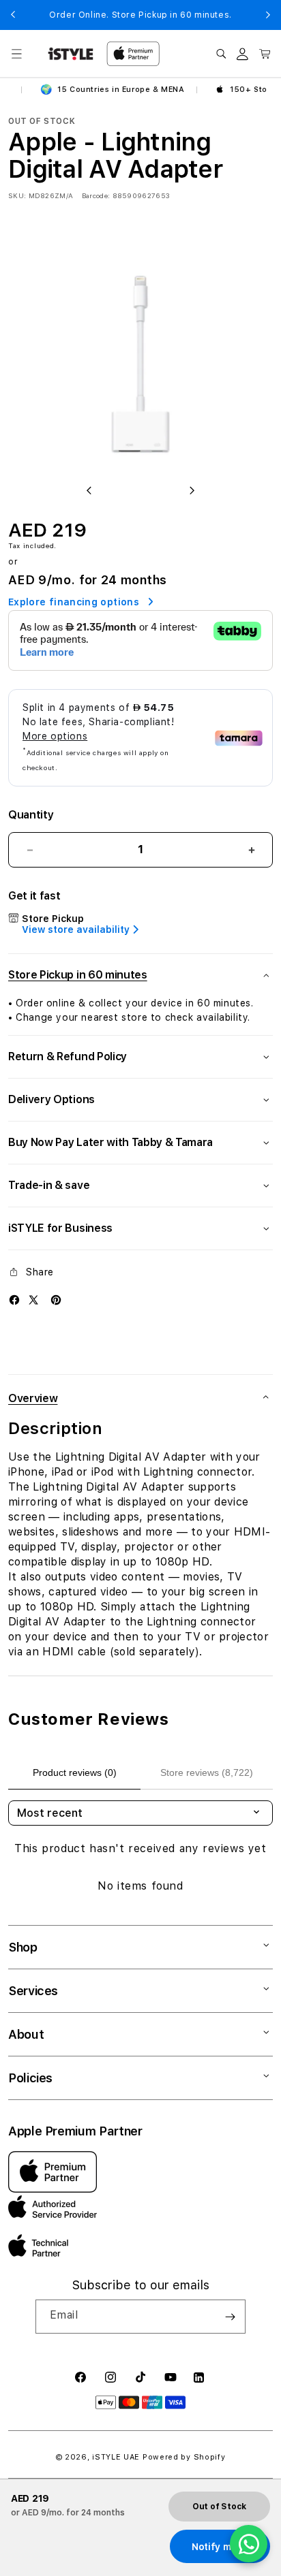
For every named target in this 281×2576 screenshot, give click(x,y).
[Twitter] (33, 1300)
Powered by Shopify (184, 2457)
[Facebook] (14, 1300)
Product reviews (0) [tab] (75, 1772)
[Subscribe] (230, 2317)
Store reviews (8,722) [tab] (207, 1772)
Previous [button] (13, 15)
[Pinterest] (56, 1300)
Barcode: (96, 195)
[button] (16, 54)
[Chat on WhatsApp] (249, 2544)
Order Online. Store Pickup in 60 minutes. (140, 15)
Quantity (31, 815)
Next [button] (268, 15)
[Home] (71, 54)
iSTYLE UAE (116, 2457)
